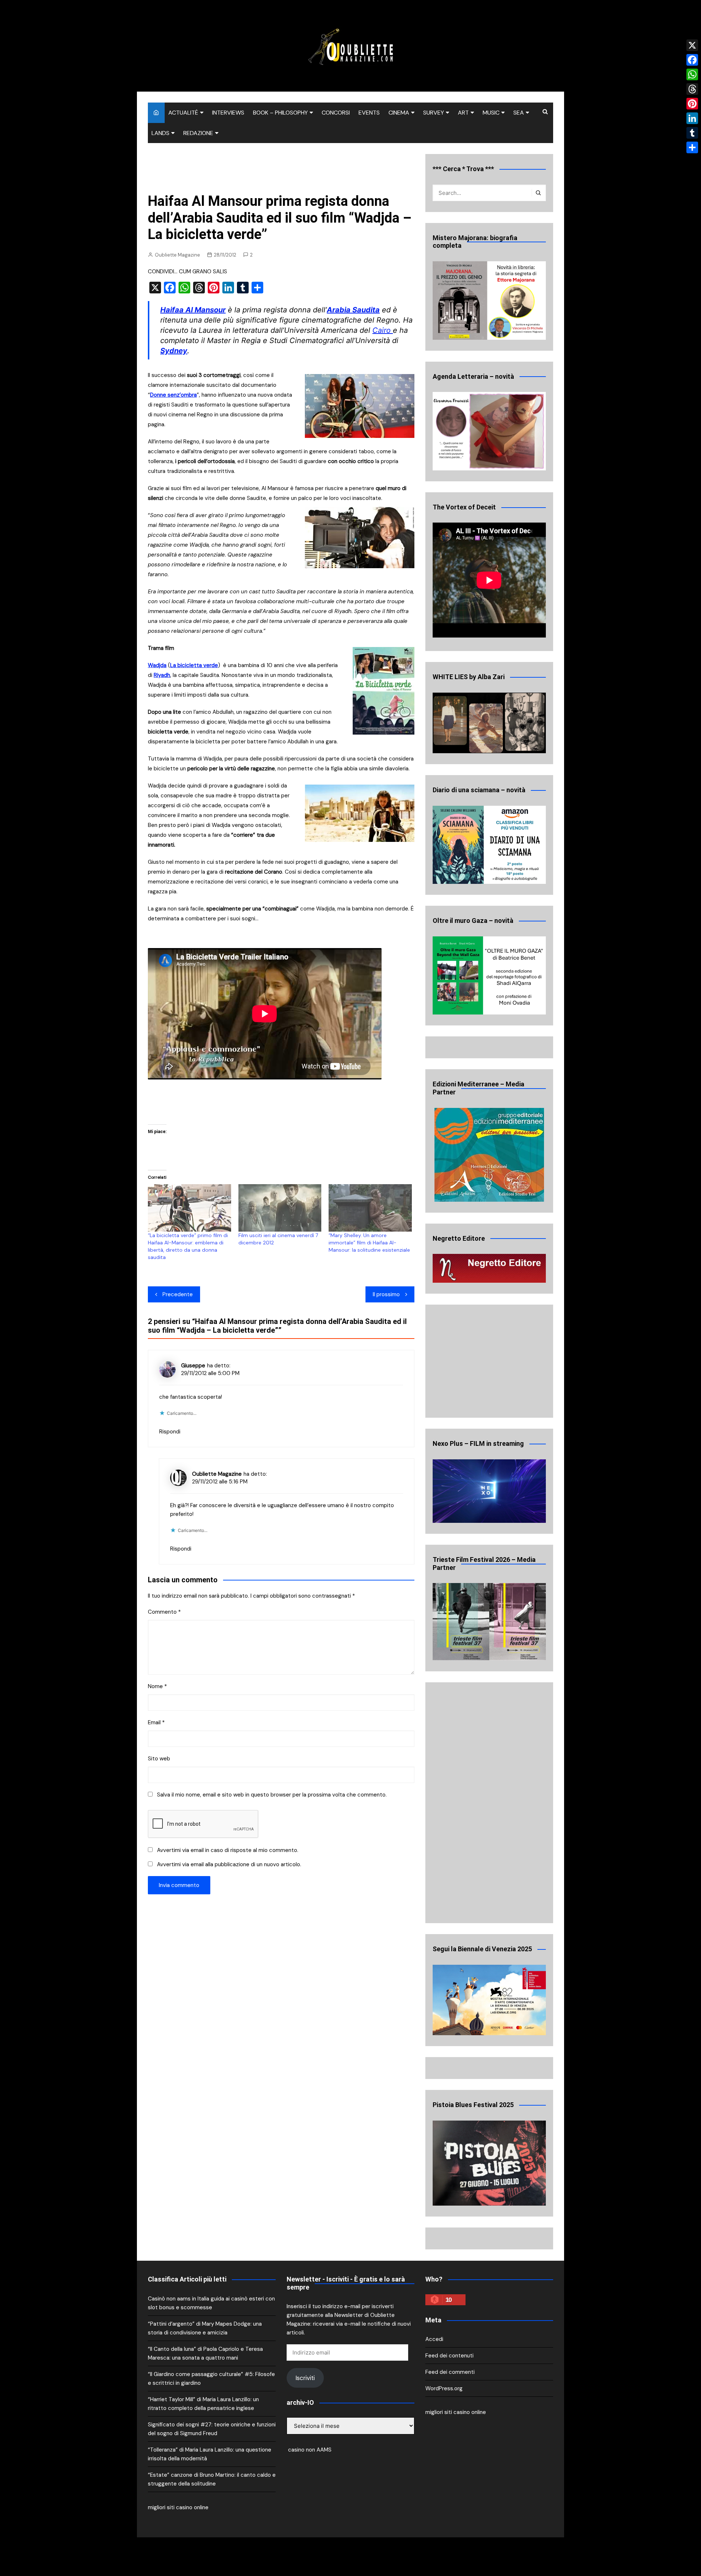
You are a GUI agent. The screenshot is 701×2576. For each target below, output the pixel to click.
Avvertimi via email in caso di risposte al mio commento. (228, 1850)
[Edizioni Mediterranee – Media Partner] (489, 1155)
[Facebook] (692, 60)
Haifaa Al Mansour (193, 310)
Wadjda (157, 665)
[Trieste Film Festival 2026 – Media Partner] (489, 1622)
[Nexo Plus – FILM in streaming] (489, 1491)
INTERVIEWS (228, 113)
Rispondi (170, 1432)
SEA (519, 113)
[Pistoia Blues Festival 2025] (489, 2163)
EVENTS (369, 113)
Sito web (159, 1759)
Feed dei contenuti (449, 2356)
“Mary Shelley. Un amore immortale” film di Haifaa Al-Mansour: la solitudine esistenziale (369, 1243)
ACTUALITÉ (183, 113)
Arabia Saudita (353, 310)
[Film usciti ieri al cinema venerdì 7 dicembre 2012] (280, 1208)
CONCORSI (336, 113)
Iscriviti (305, 2378)
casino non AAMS (309, 2450)
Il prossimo (386, 1294)
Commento (164, 1612)
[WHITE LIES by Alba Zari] (489, 723)
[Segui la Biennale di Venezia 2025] (489, 2000)
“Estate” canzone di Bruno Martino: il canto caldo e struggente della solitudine (212, 2479)
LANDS (160, 133)
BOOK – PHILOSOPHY (280, 113)
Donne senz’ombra (173, 395)
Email (156, 1722)
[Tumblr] (692, 133)
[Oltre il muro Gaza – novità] (489, 976)
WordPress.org (444, 2388)
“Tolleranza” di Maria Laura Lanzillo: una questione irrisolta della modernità (210, 2454)
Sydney (174, 351)
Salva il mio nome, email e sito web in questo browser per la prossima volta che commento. (272, 1795)
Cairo (383, 330)
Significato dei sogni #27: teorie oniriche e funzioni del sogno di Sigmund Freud (212, 2429)
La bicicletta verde (194, 665)
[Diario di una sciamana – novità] (489, 845)
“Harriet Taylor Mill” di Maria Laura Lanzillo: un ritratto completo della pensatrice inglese (203, 2404)
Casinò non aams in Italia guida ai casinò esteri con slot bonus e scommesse (211, 2303)
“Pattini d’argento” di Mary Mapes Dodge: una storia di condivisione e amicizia (205, 2328)
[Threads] (692, 89)
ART (463, 113)
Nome (157, 1686)
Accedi (434, 2339)
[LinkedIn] (692, 118)
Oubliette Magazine (177, 255)
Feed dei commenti (450, 2372)
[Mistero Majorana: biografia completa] (489, 301)
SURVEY (434, 113)
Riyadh (162, 675)
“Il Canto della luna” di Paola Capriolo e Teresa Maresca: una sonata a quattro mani (205, 2353)
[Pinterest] (692, 104)
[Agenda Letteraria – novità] (489, 431)
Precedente (178, 1294)
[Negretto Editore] (489, 1268)
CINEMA (399, 113)
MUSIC (491, 113)
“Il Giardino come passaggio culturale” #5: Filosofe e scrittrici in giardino (211, 2379)
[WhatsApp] (692, 74)
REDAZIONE (198, 133)
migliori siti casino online (178, 2507)
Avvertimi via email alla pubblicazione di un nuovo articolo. (229, 1864)
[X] (692, 45)
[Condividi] (692, 147)
